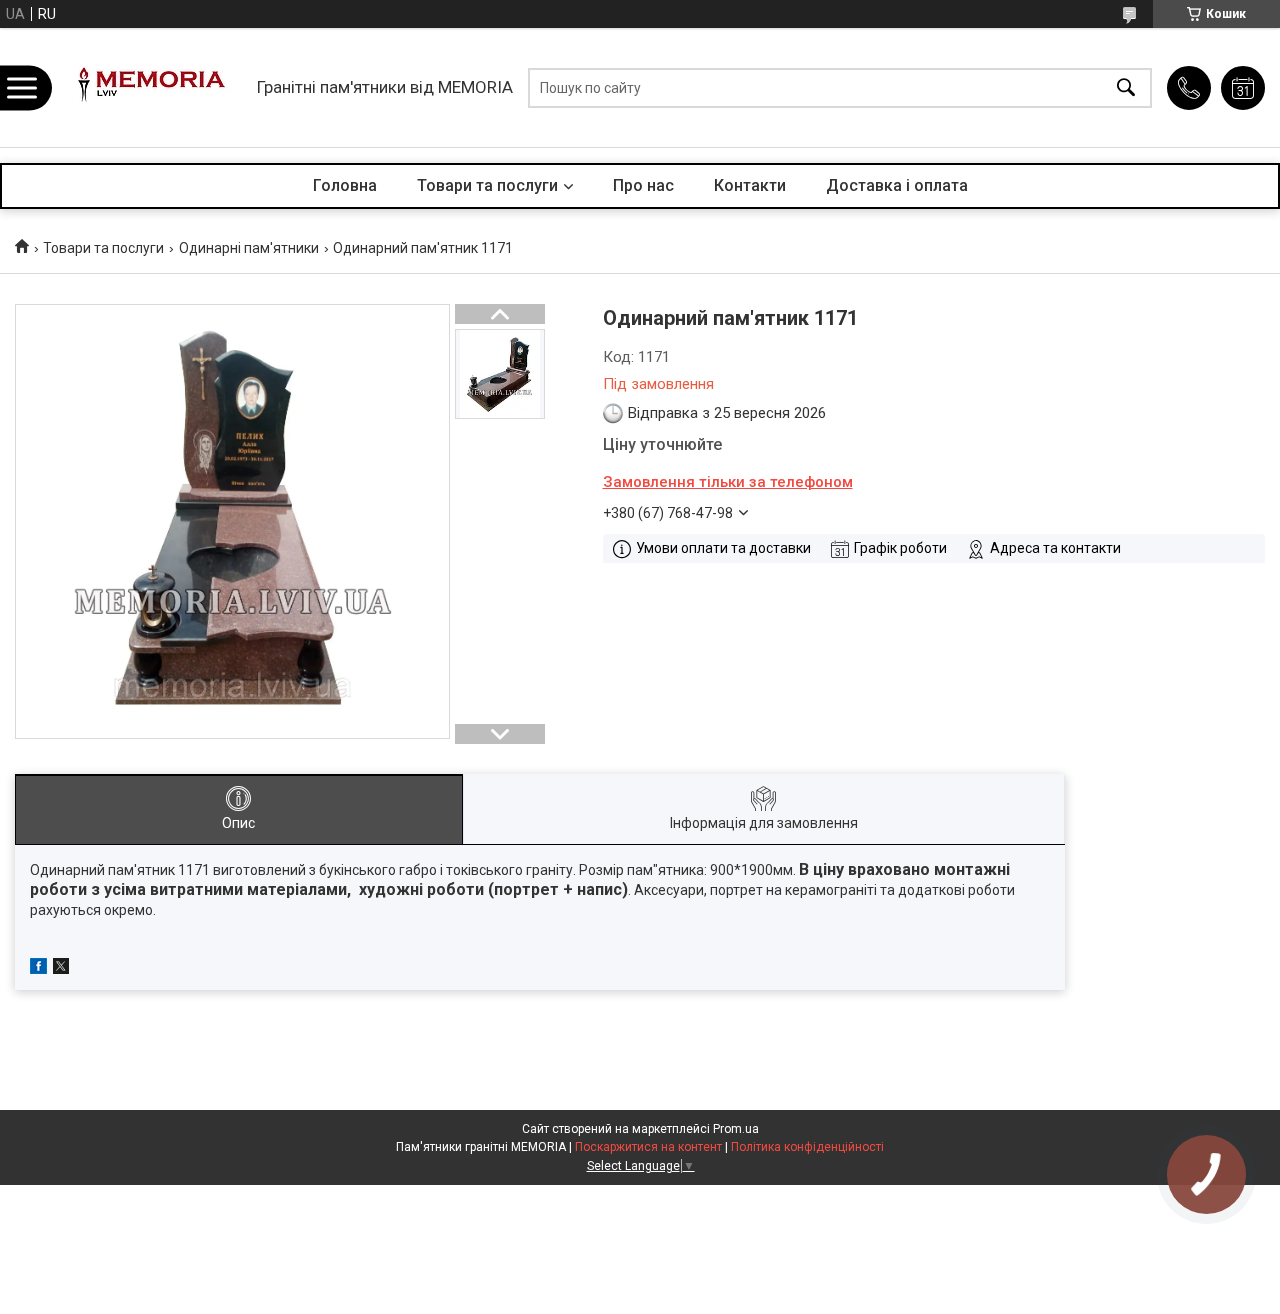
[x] (61, 969)
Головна (345, 185)
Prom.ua (736, 1129)
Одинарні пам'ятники (249, 248)
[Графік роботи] (1243, 88)
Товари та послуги (487, 185)
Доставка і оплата (897, 185)
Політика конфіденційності (807, 1147)
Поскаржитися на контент (648, 1147)
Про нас (643, 185)
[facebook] (38, 969)
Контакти (750, 185)
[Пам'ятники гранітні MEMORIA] (148, 87)
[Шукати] (1126, 87)
